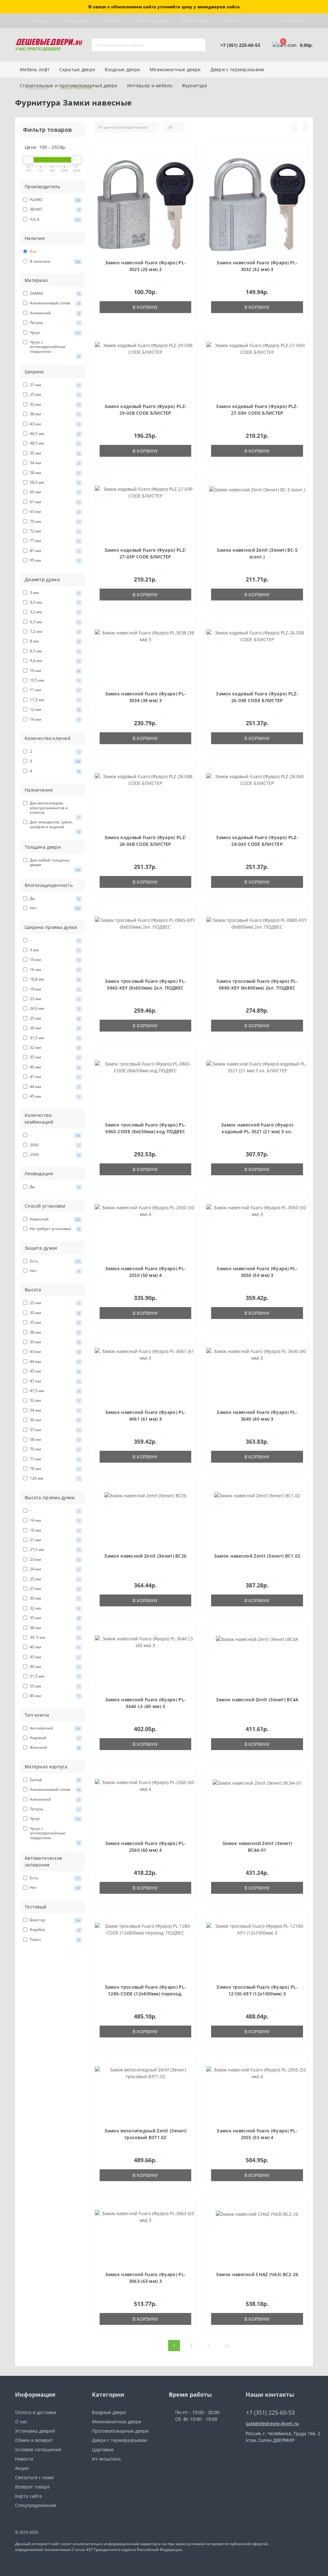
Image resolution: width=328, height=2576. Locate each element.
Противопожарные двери (120, 2431)
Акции (22, 2468)
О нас (21, 2422)
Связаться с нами (34, 2477)
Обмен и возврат (197, 21)
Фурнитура (195, 85)
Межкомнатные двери (175, 69)
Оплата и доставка (152, 21)
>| (227, 2346)
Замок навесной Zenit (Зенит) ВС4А (257, 1700)
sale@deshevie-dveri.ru (272, 2423)
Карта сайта (29, 2496)
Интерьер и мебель (150, 85)
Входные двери (122, 69)
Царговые (103, 2449)
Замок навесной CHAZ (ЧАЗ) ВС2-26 (257, 2274)
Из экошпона (106, 2459)
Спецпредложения (36, 2505)
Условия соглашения (38, 2449)
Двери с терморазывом (237, 69)
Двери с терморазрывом (119, 2440)
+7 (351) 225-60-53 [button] (270, 2413)
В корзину (145, 307)
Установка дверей (35, 2431)
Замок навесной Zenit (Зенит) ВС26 (145, 1556)
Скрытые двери (77, 69)
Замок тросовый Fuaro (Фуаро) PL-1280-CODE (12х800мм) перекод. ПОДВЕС (146, 1994)
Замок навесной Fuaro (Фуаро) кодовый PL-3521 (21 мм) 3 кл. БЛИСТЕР (257, 1131)
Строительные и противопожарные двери (69, 85)
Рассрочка (114, 21)
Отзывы (231, 21)
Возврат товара (32, 2487)
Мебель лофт (35, 69)
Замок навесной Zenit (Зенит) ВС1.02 (257, 1556)
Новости (24, 2459)
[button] (41, 21)
